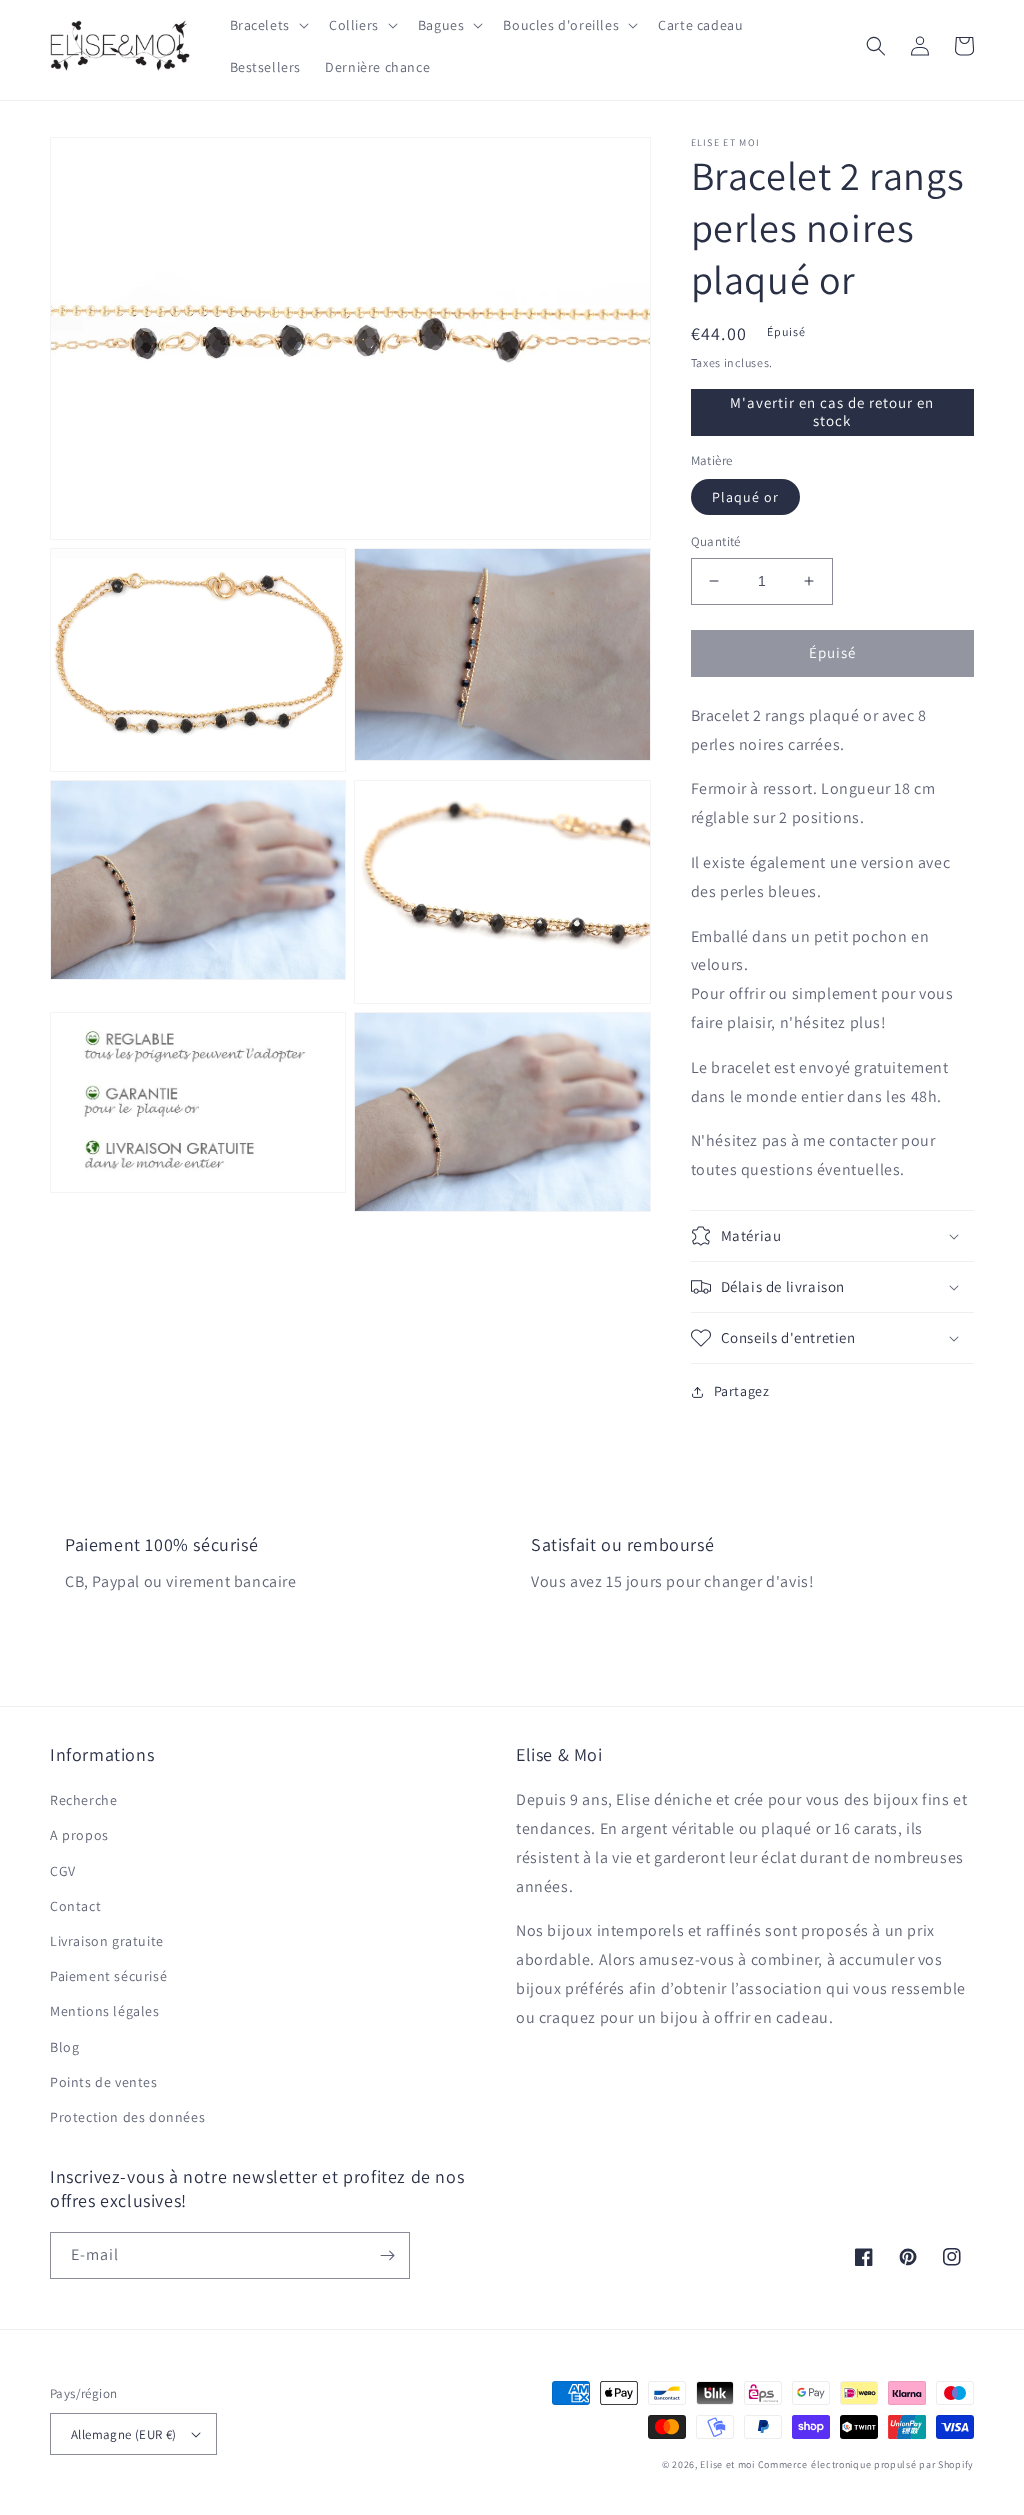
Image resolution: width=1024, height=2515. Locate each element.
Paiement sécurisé (108, 1976)
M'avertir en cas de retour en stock (832, 411)
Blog (64, 2047)
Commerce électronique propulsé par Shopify (866, 2464)
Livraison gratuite (107, 1941)
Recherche (83, 1800)
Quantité (716, 541)
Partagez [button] (742, 1391)
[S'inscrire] (387, 2255)
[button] (267, 25)
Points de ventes (104, 2082)
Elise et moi (727, 2464)
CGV (63, 1871)
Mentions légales (105, 2011)
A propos (79, 1835)
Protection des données (127, 2117)
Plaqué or (745, 497)
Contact (75, 1906)
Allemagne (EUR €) (124, 2434)
